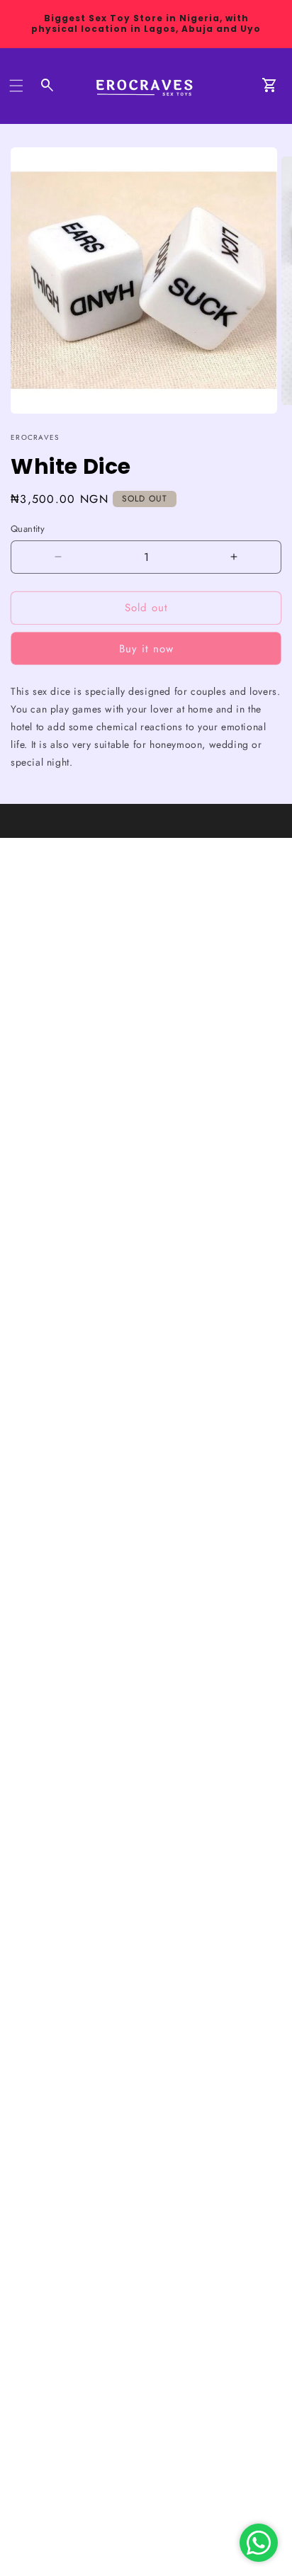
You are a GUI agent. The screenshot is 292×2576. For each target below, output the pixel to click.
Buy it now (146, 649)
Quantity (28, 529)
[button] (16, 86)
